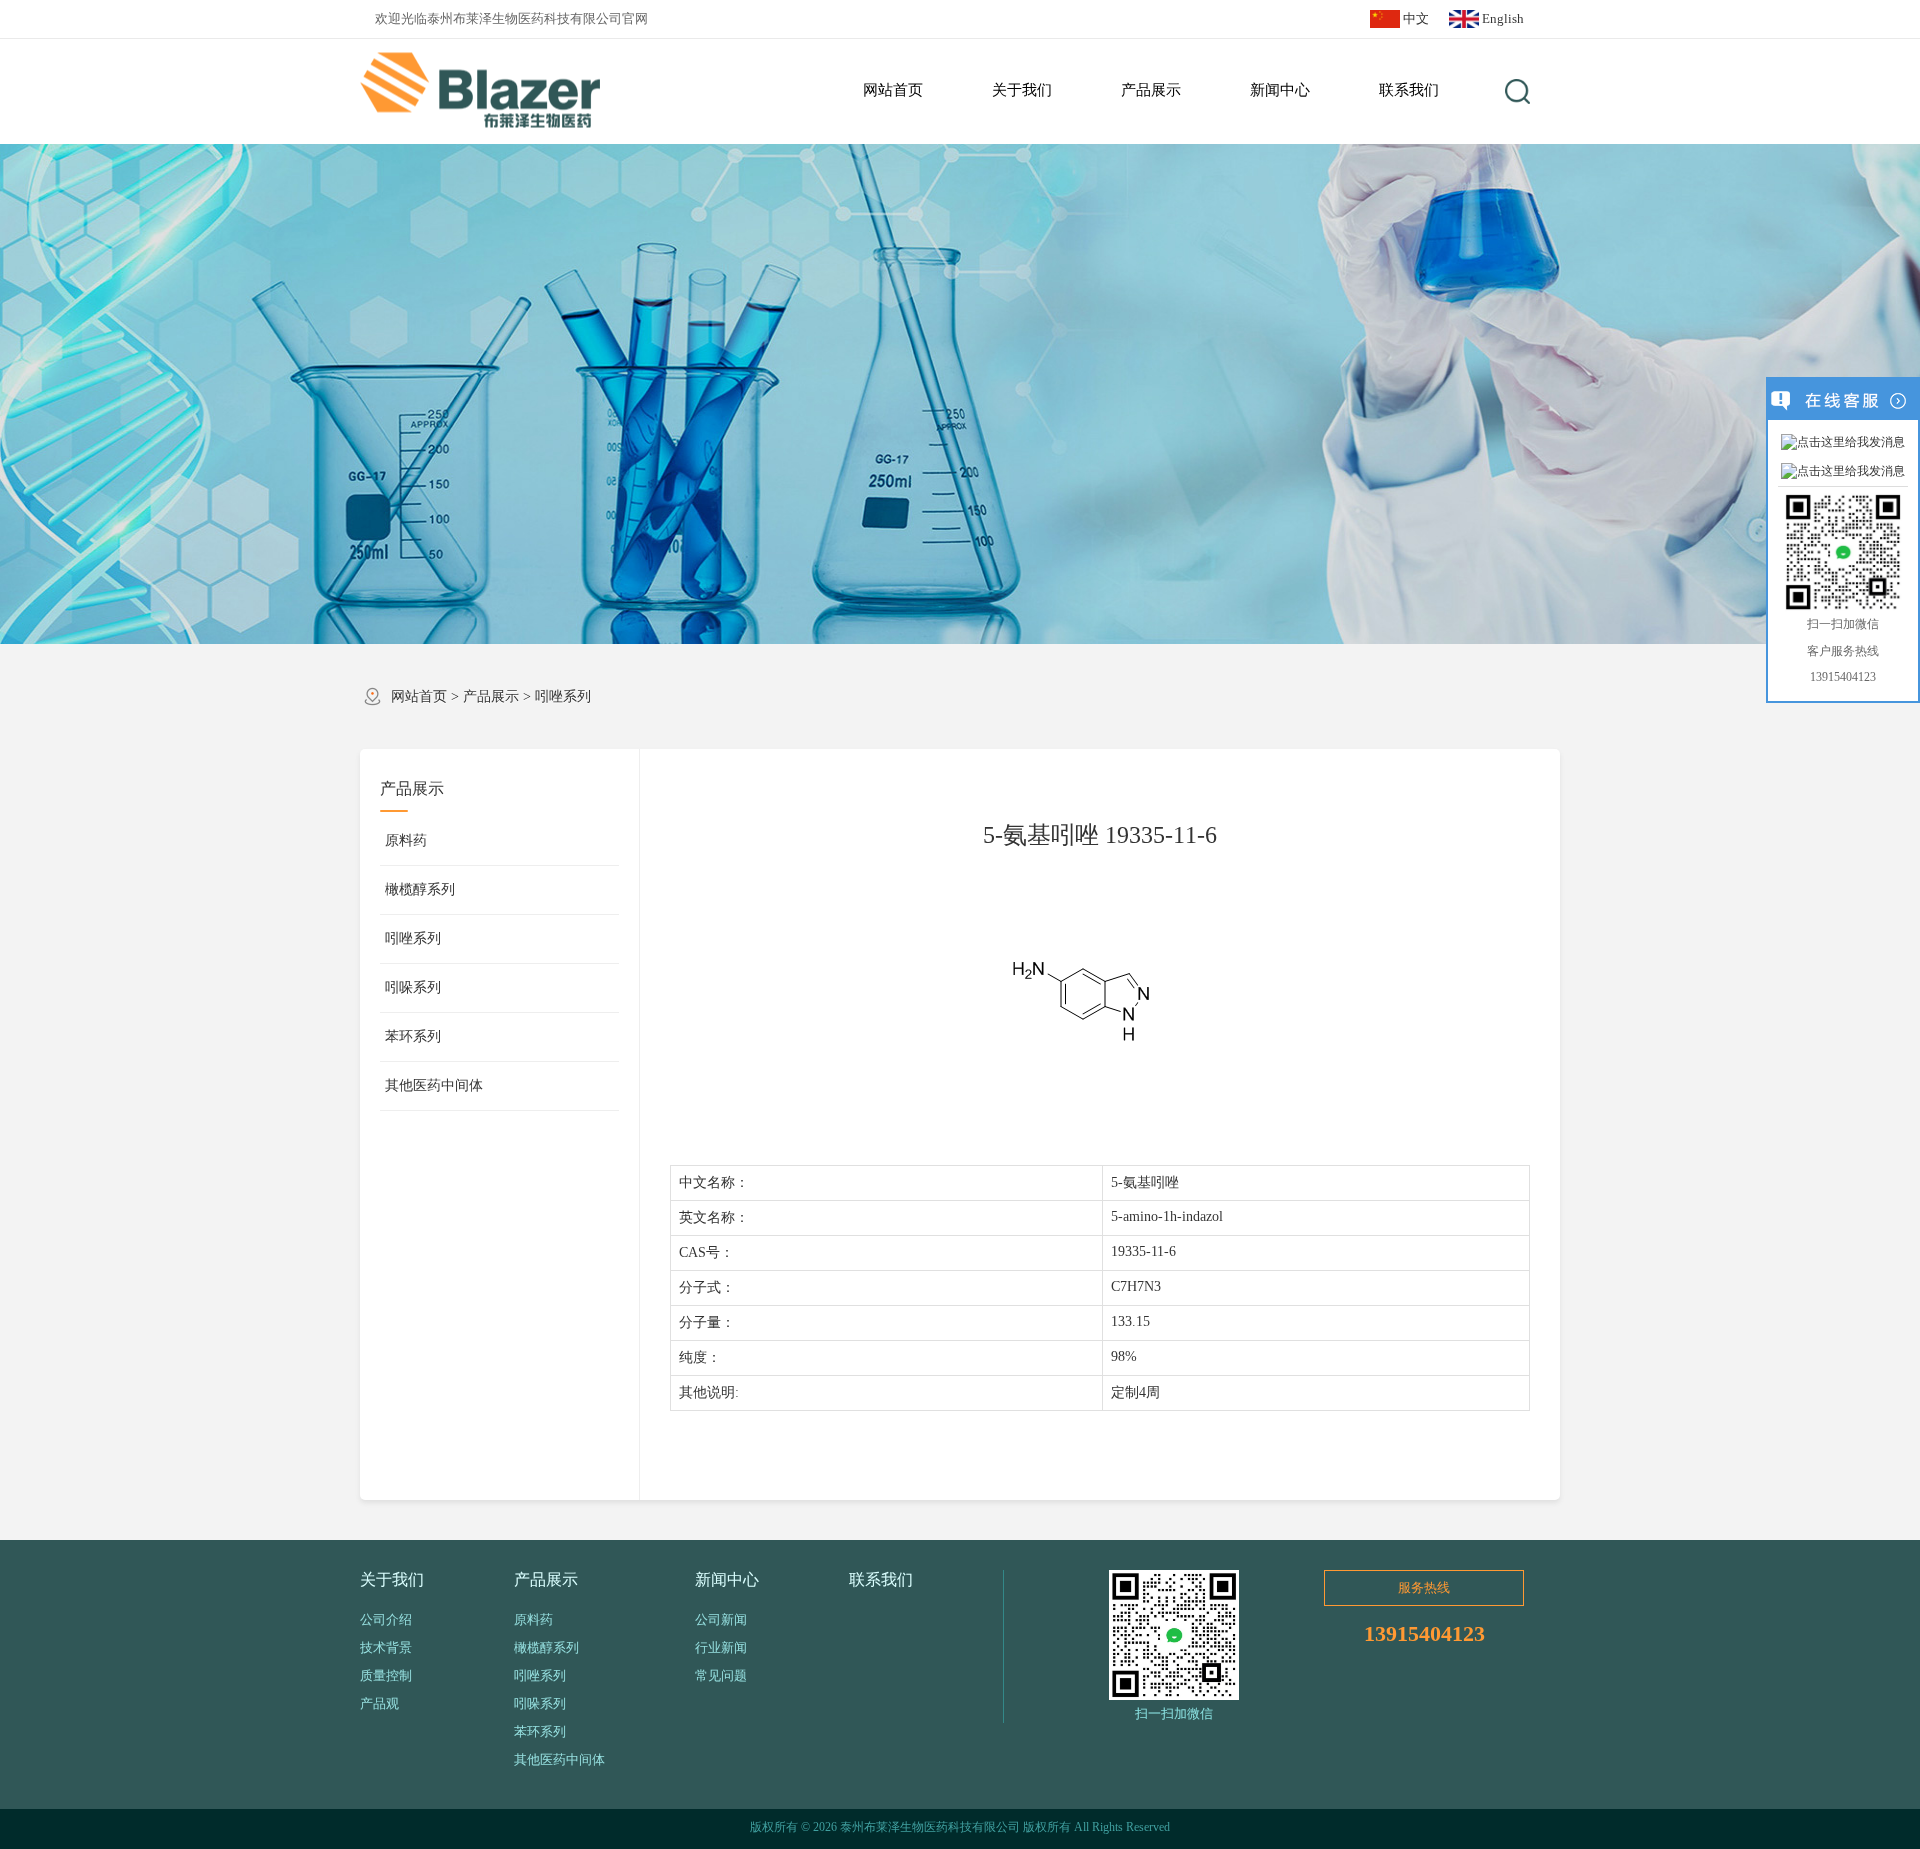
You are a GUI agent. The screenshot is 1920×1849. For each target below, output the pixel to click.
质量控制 (386, 1675)
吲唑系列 (563, 696)
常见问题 (721, 1675)
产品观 (379, 1703)
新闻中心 (727, 1579)
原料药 (406, 840)
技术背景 (386, 1647)
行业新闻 (721, 1647)
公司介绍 (386, 1619)
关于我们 (392, 1579)
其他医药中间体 (434, 1085)
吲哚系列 (413, 987)
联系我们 (881, 1579)
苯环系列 (413, 1036)
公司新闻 (721, 1619)
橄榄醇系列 (420, 889)
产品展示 (491, 696)
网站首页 (419, 696)
